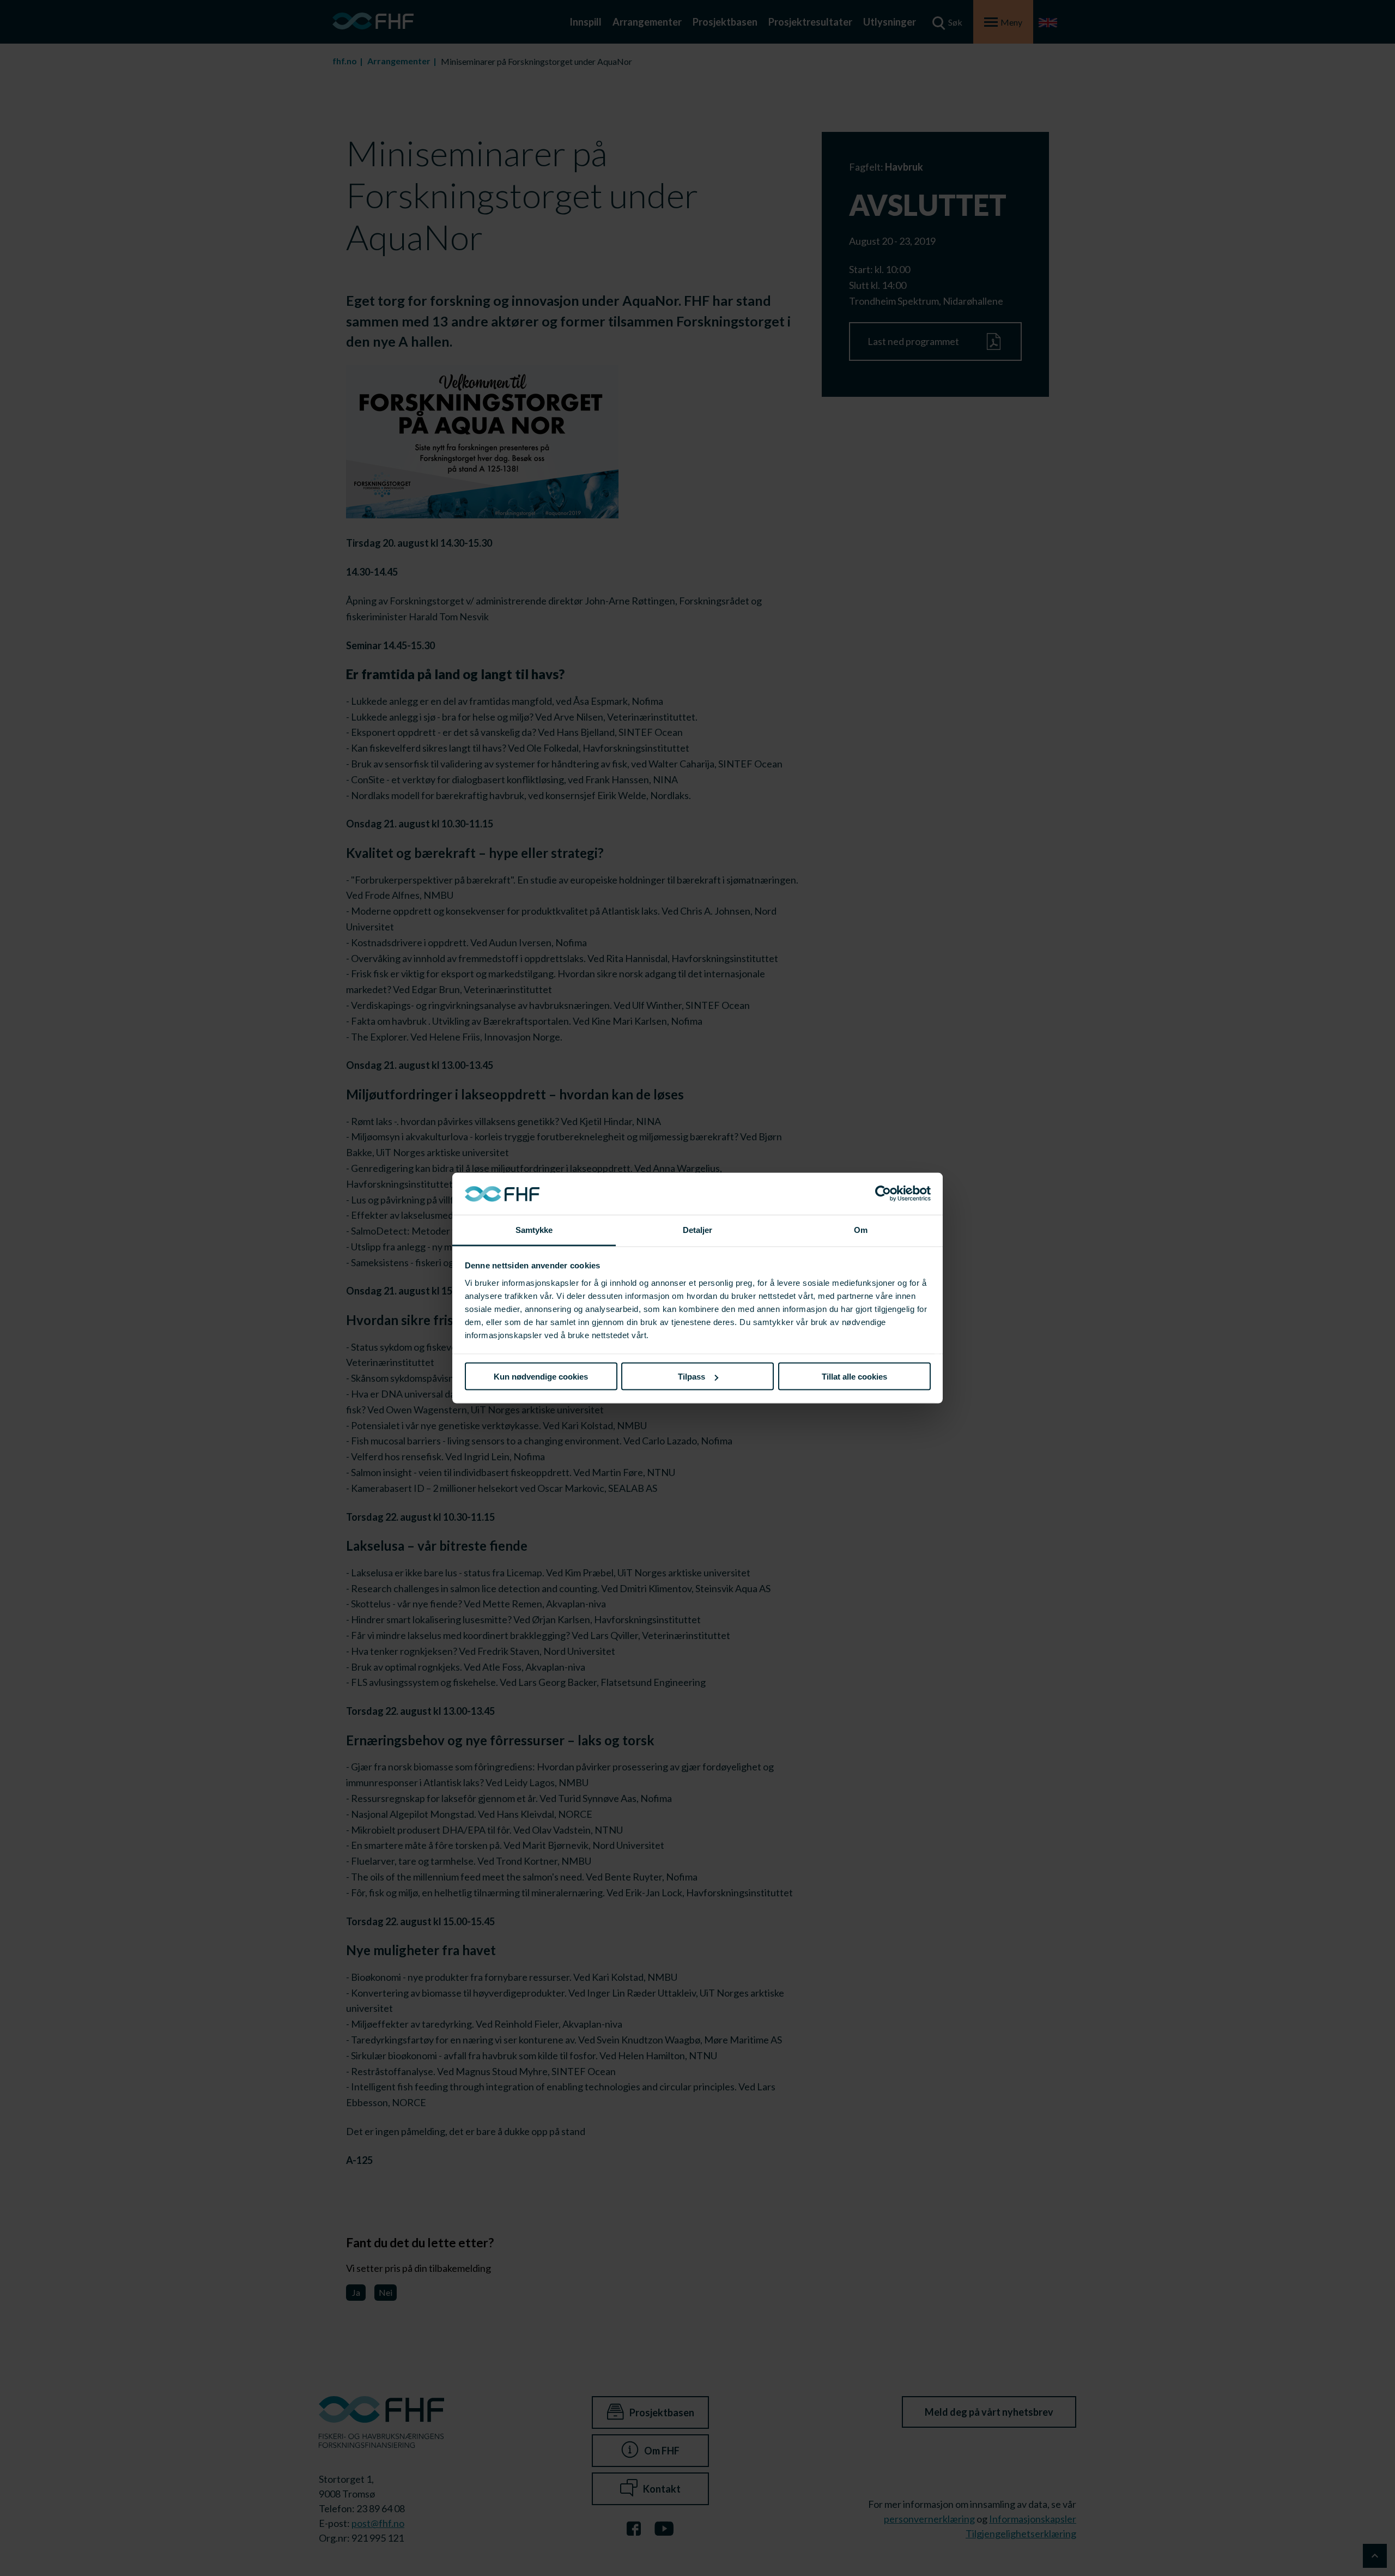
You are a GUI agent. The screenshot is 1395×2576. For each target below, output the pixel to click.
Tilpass (692, 1377)
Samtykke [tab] (534, 1229)
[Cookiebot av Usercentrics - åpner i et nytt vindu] (883, 1194)
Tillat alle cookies (854, 1377)
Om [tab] (861, 1229)
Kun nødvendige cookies (541, 1377)
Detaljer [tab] (698, 1229)
